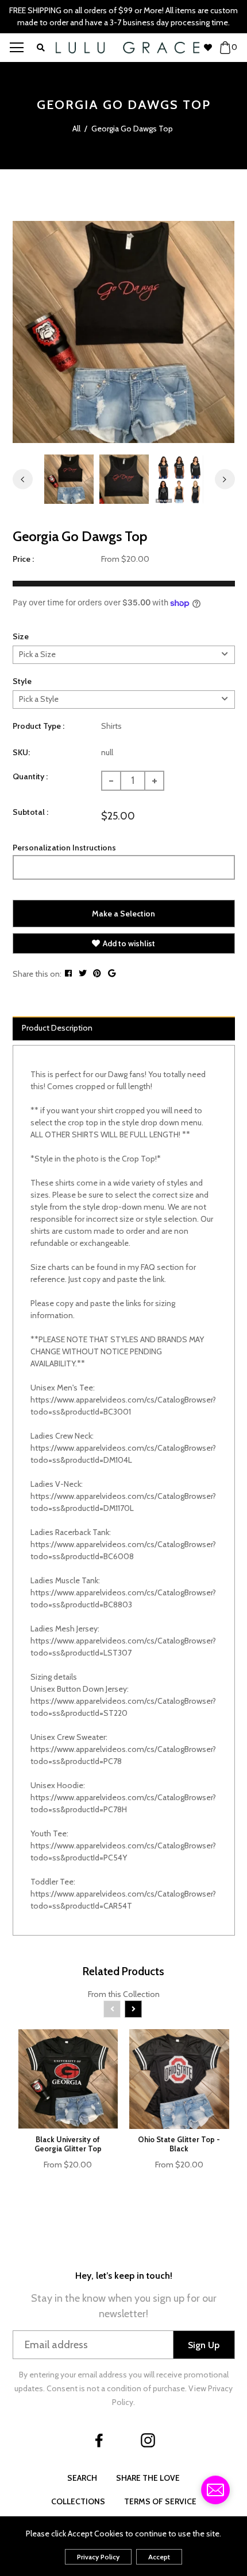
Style (22, 681)
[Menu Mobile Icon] (17, 48)
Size (21, 636)
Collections (78, 2501)
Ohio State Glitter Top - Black (179, 2144)
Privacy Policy (98, 2557)
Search (82, 2478)
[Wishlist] (211, 48)
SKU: (21, 752)
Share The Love (148, 2478)
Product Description (57, 1028)
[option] (124, 332)
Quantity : (30, 776)
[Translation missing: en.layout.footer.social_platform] (99, 2441)
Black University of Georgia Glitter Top (68, 2144)
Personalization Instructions (64, 848)
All (76, 129)
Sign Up (204, 2345)
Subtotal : (30, 812)
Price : (23, 559)
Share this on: (37, 974)
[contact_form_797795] (215, 2490)
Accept (159, 2557)
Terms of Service (160, 2501)
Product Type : (38, 726)
